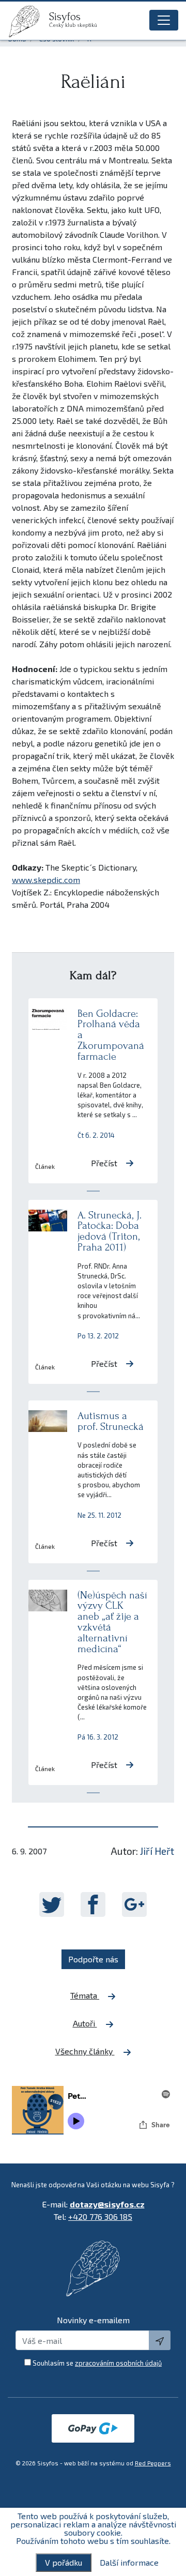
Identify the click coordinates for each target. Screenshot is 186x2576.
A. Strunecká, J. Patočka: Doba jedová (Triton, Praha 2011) (110, 1231)
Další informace (129, 2563)
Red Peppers (153, 2463)
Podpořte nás (93, 1959)
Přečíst (104, 1163)
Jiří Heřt (157, 1851)
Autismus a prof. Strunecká (111, 1421)
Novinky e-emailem (93, 2320)
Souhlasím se (97, 2363)
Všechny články (85, 2051)
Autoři (85, 2023)
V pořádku (64, 2562)
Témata (85, 1995)
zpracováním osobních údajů (118, 2363)
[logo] (28, 21)
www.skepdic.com (46, 880)
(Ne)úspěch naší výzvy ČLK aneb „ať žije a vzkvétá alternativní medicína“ (112, 1622)
